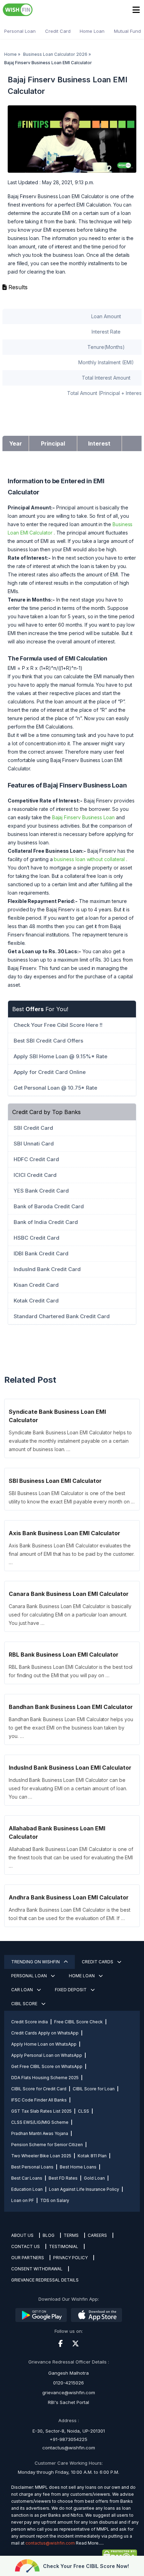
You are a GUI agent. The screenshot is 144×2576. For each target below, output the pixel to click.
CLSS (84, 2111)
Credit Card (58, 31)
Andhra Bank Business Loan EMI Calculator (69, 1897)
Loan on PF (23, 2200)
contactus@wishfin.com (69, 2448)
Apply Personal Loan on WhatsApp (47, 2055)
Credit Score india (30, 2022)
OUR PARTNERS (28, 2258)
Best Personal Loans (32, 2167)
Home (10, 54)
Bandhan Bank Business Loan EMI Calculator (71, 1707)
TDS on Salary (55, 2200)
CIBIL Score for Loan (94, 2089)
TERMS (71, 2235)
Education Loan (27, 2189)
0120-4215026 (69, 2383)
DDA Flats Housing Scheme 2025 (45, 2078)
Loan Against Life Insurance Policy (84, 2189)
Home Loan (92, 31)
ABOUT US (22, 2235)
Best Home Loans (78, 2167)
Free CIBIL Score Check (78, 2022)
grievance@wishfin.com (69, 2392)
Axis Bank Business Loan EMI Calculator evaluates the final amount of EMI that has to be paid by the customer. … (72, 1554)
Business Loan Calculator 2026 (55, 54)
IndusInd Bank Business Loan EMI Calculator (70, 1768)
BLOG (49, 2235)
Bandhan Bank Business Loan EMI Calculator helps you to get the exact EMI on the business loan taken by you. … (71, 1728)
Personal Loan (20, 31)
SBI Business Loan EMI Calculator (55, 1481)
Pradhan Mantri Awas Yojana (40, 2133)
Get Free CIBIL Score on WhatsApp (47, 2066)
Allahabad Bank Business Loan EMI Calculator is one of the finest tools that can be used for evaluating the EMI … (71, 1857)
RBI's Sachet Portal (69, 2402)
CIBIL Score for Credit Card (39, 2089)
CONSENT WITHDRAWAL (37, 2269)
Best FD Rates (63, 2178)
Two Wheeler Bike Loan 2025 (41, 2156)
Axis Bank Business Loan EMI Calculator (64, 1533)
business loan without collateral (89, 859)
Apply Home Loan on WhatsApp (44, 2044)
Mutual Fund (127, 31)
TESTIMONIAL (64, 2246)
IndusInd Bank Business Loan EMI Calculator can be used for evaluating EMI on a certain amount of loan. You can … (68, 1788)
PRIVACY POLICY (70, 2258)
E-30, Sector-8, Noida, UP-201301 (69, 2431)
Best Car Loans (27, 2178)
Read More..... (90, 2543)
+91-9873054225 (69, 2439)
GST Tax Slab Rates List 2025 (41, 2111)
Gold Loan (94, 2178)
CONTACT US (26, 2246)
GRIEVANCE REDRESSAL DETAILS (45, 2280)
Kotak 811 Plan (92, 2156)
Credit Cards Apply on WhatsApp (45, 2033)
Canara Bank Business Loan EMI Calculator (69, 1594)
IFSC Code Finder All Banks (39, 2100)
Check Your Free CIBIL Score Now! (86, 2566)
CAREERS (97, 2235)
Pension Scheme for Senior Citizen (47, 2145)
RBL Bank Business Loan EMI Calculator (64, 1655)
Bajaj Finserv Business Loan (83, 817)
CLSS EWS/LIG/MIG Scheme (40, 2122)
